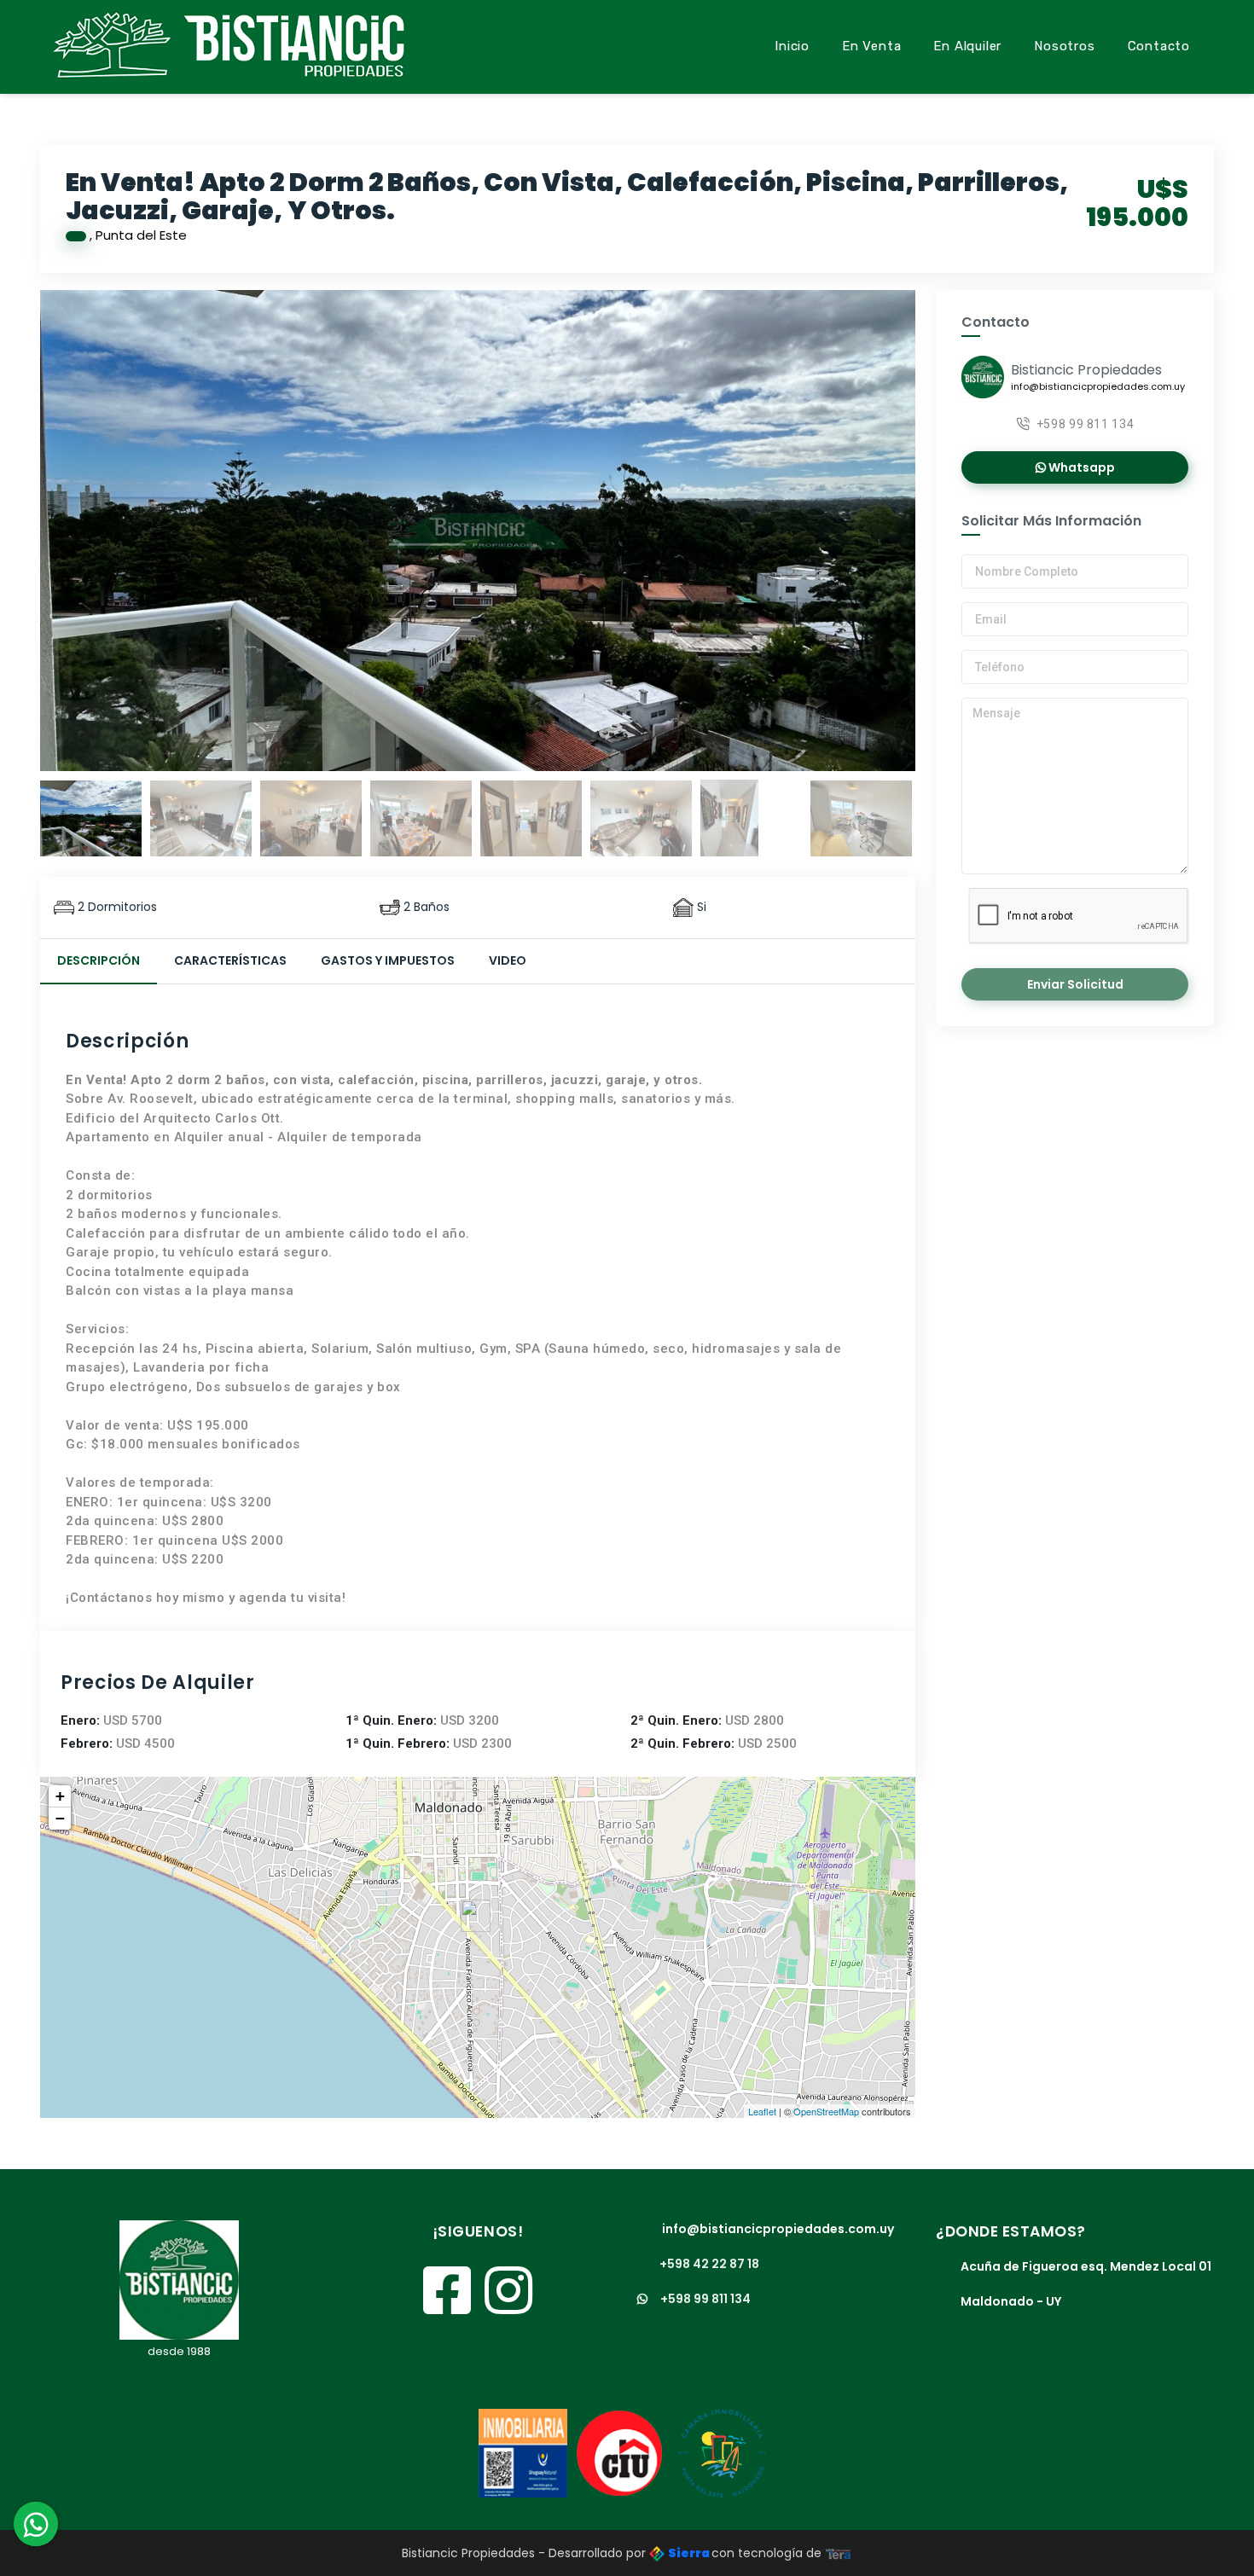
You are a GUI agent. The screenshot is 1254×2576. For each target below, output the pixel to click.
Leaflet (762, 2111)
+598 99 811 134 (1086, 424)
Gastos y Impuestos (388, 960)
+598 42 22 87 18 (709, 2264)
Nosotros (1064, 46)
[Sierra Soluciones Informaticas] (839, 2553)
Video (508, 960)
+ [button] (60, 1796)
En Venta (871, 46)
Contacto (1159, 46)
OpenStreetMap (826, 2111)
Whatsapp (1080, 467)
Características (230, 960)
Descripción (99, 960)
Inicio (792, 46)
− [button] (60, 1818)
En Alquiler (967, 46)
